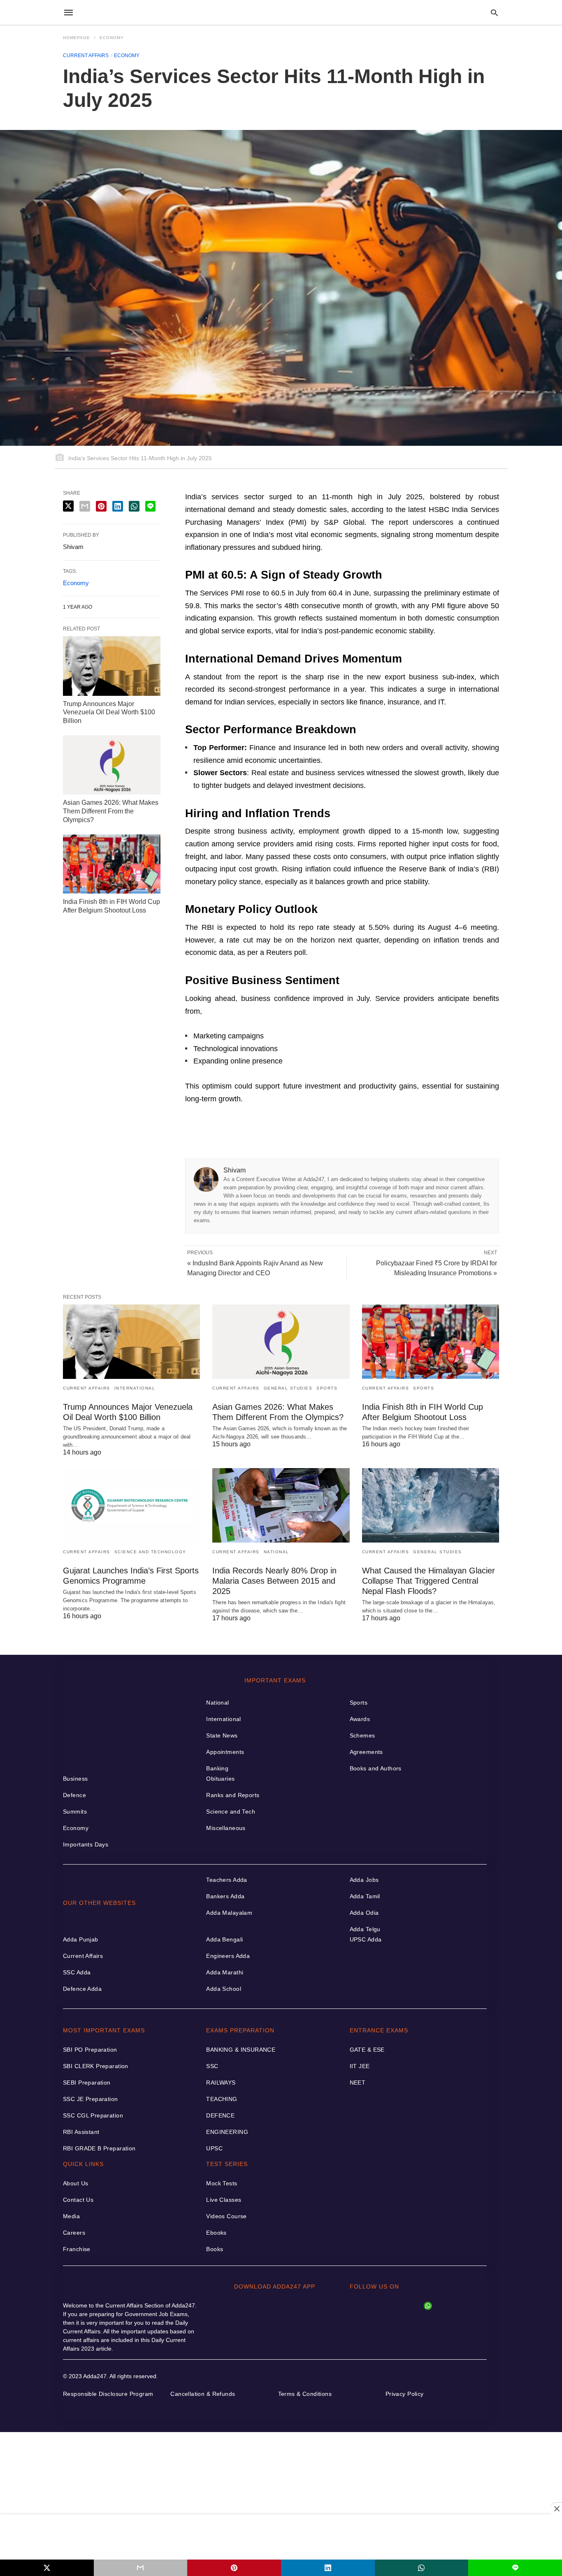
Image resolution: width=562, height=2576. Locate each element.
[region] (281, 2537)
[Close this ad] (556, 2509)
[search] (494, 13)
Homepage (77, 38)
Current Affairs (86, 56)
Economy (112, 38)
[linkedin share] (328, 2568)
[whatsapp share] (422, 2568)
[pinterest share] (234, 2568)
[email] (141, 2568)
